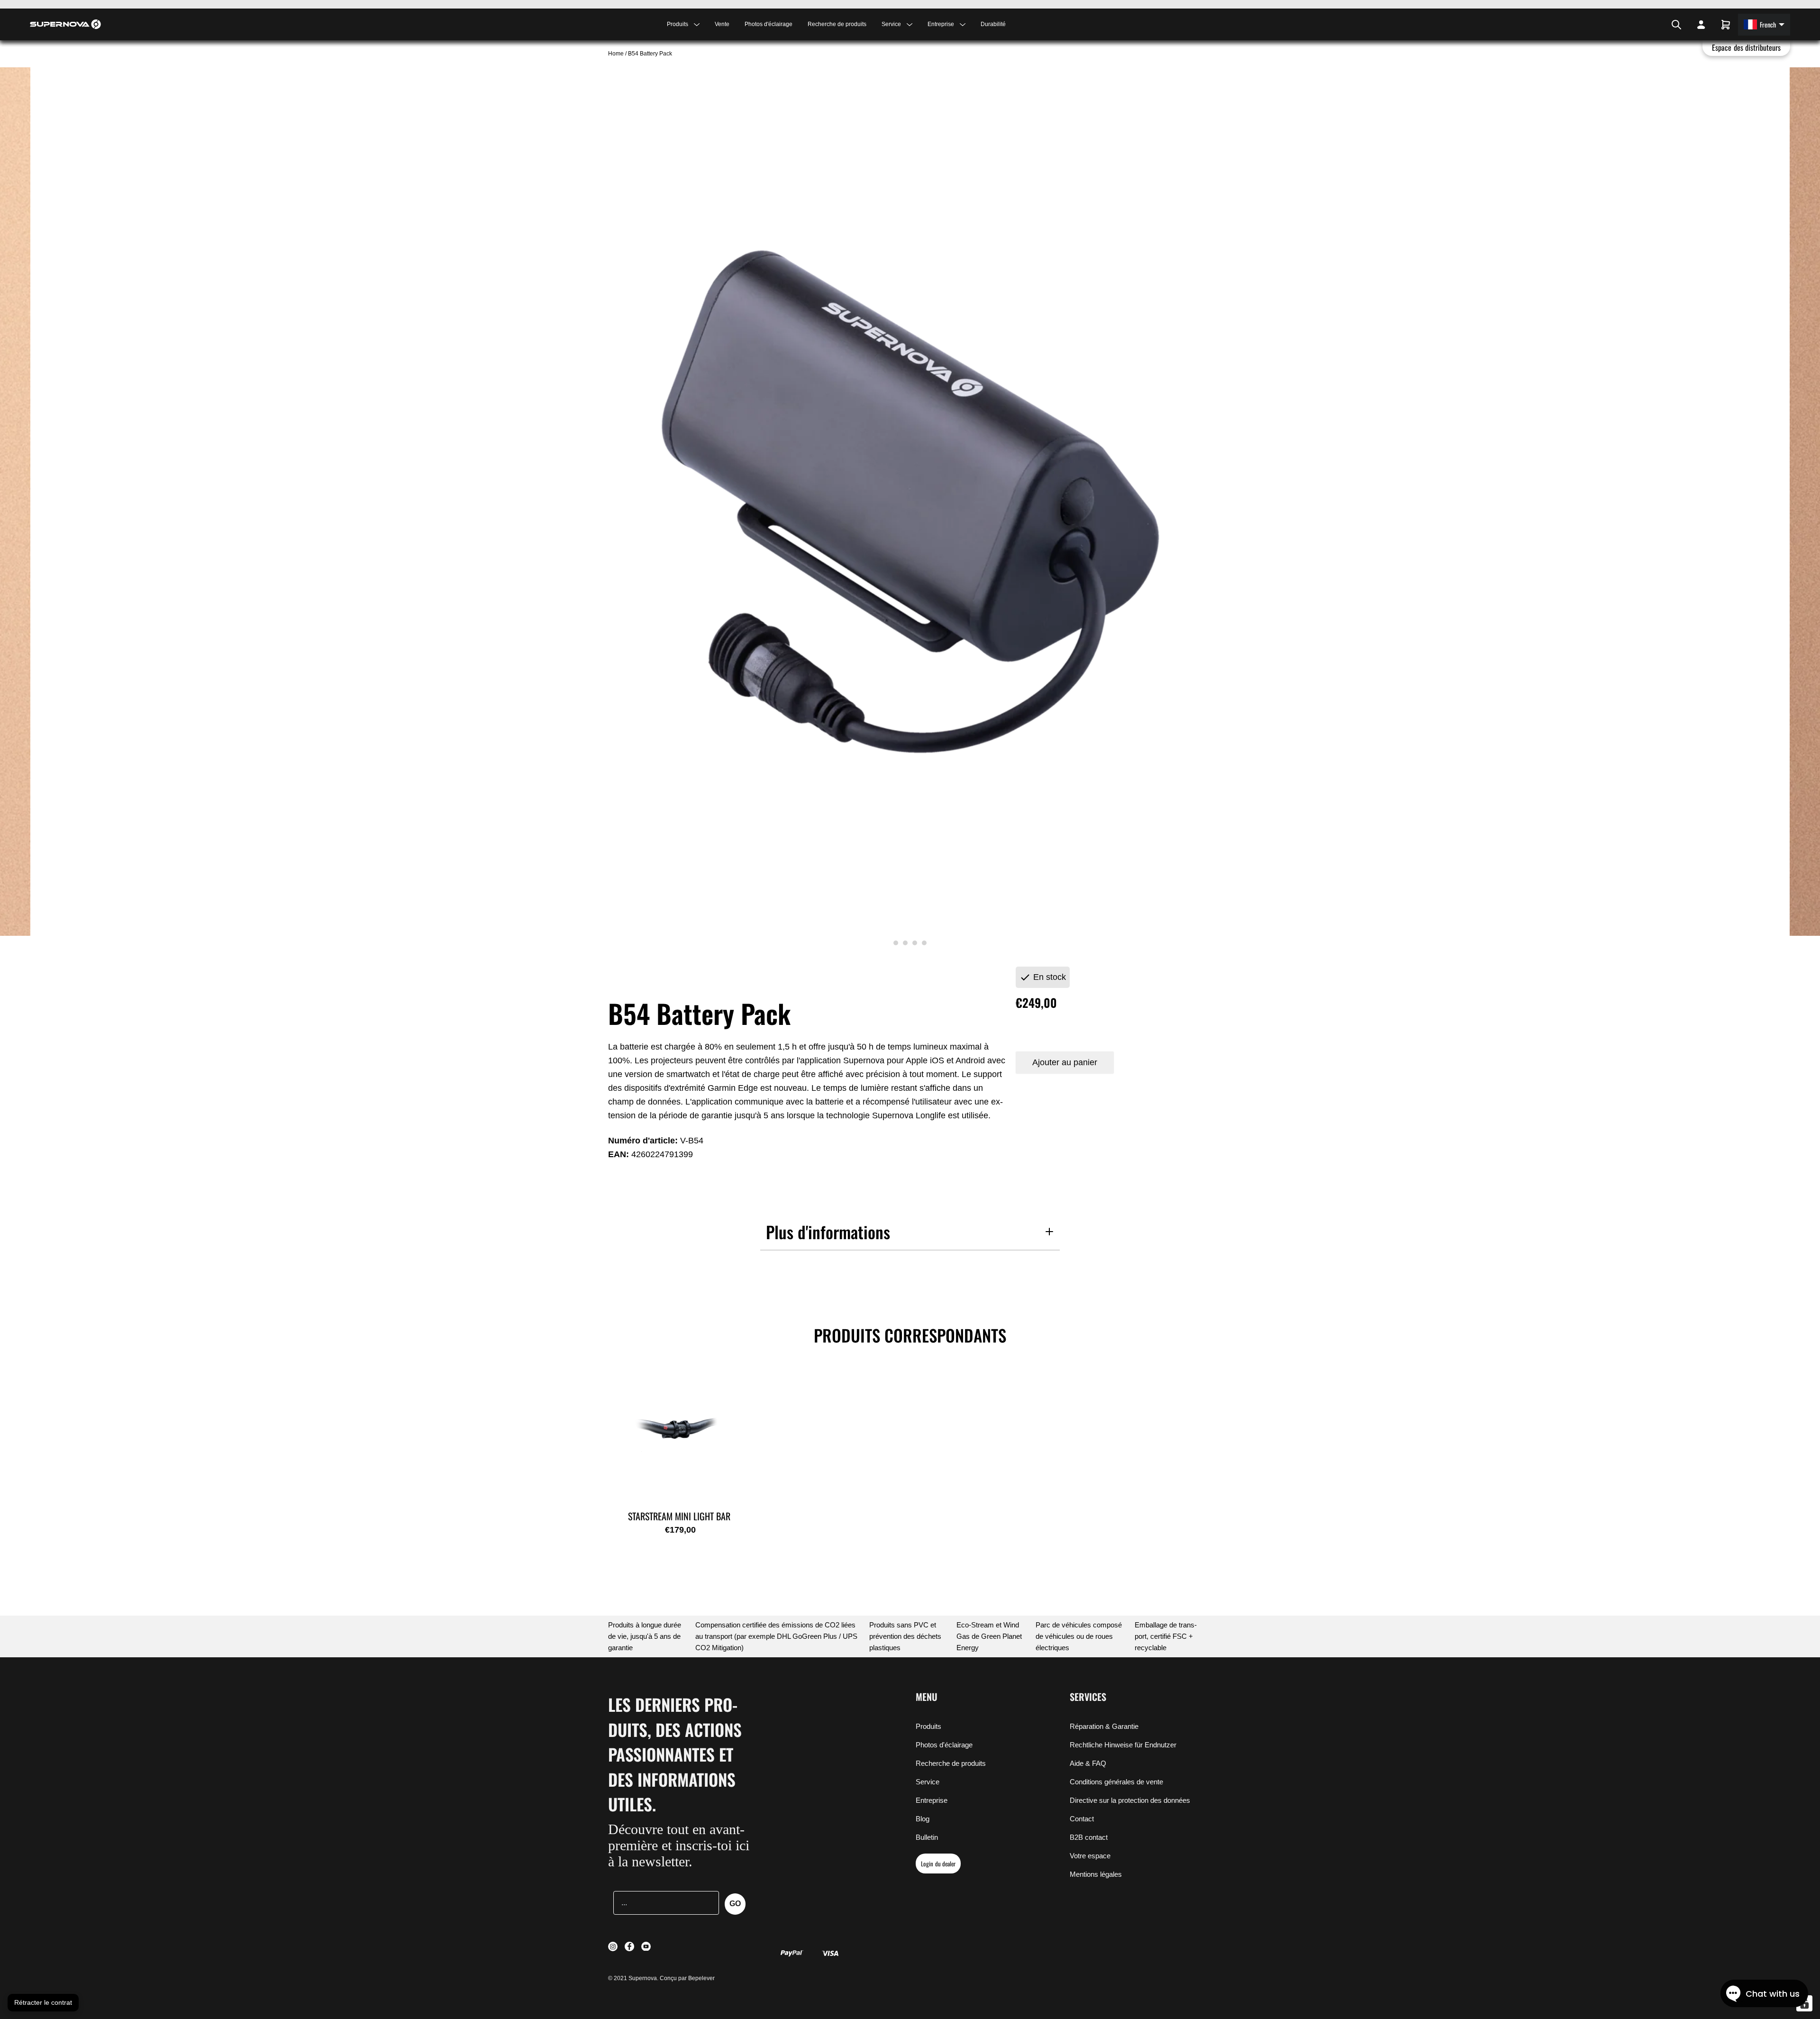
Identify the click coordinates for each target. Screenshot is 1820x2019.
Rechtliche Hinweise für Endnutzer (1123, 1745)
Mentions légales (1096, 1874)
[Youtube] (1660, 25)
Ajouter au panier (1065, 1062)
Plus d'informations (828, 1232)
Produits (928, 1726)
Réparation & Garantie (1104, 1726)
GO (735, 1904)
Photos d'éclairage (769, 24)
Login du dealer (938, 1864)
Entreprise (932, 1800)
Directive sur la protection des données (1130, 1800)
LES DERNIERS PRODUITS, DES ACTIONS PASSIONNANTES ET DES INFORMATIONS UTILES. (675, 1754)
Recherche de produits (837, 24)
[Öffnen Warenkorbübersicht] (1726, 25)
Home (617, 54)
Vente (722, 24)
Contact (1082, 1819)
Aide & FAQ (1088, 1763)
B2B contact (1089, 1837)
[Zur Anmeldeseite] (1701, 25)
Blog (923, 1819)
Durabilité (993, 24)
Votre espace (1090, 1856)
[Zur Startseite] (65, 24)
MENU (927, 1697)
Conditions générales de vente (1116, 1782)
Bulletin (927, 1837)
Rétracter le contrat (43, 2002)
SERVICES (1088, 1697)
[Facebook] (1654, 25)
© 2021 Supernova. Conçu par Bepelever (661, 1978)
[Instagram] (1648, 25)
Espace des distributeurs (1746, 47)
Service (928, 1782)
